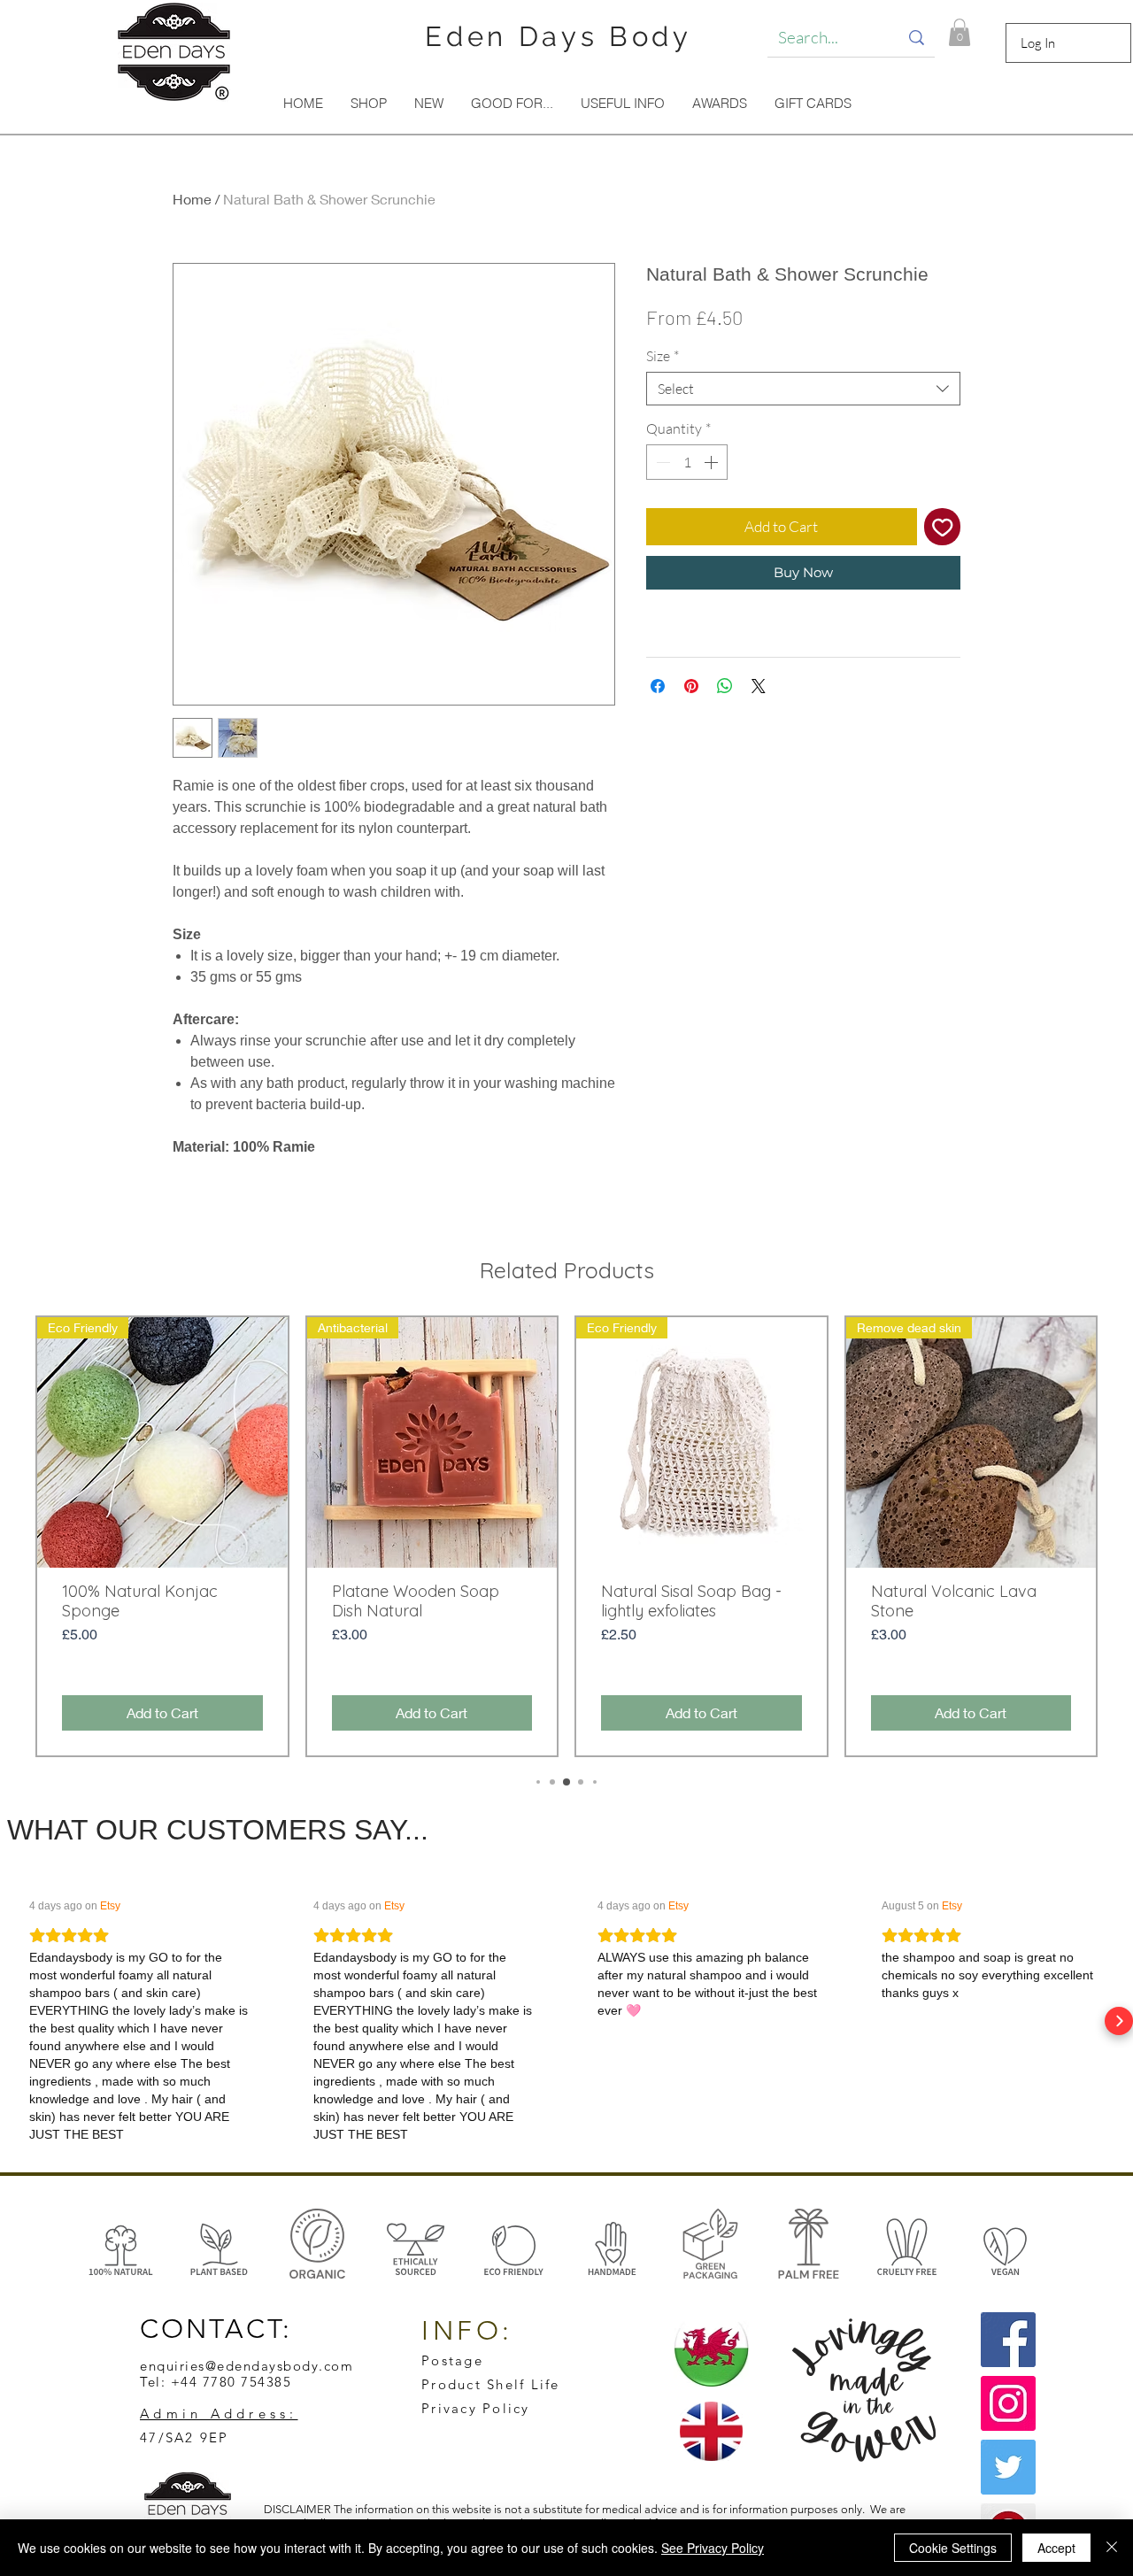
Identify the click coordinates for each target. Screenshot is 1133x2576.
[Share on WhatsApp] (725, 686)
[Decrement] (661, 462)
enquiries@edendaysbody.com (247, 2366)
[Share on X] (759, 686)
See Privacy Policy (713, 2548)
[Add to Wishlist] (943, 527)
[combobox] (803, 389)
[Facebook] (1008, 2340)
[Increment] (713, 462)
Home (192, 199)
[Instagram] (1008, 2403)
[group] (566, 1536)
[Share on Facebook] (658, 686)
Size (663, 356)
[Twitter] (1008, 2467)
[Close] (1112, 2548)
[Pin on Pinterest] (691, 686)
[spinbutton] (687, 462)
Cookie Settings (953, 2548)
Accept (1056, 2548)
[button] (960, 32)
